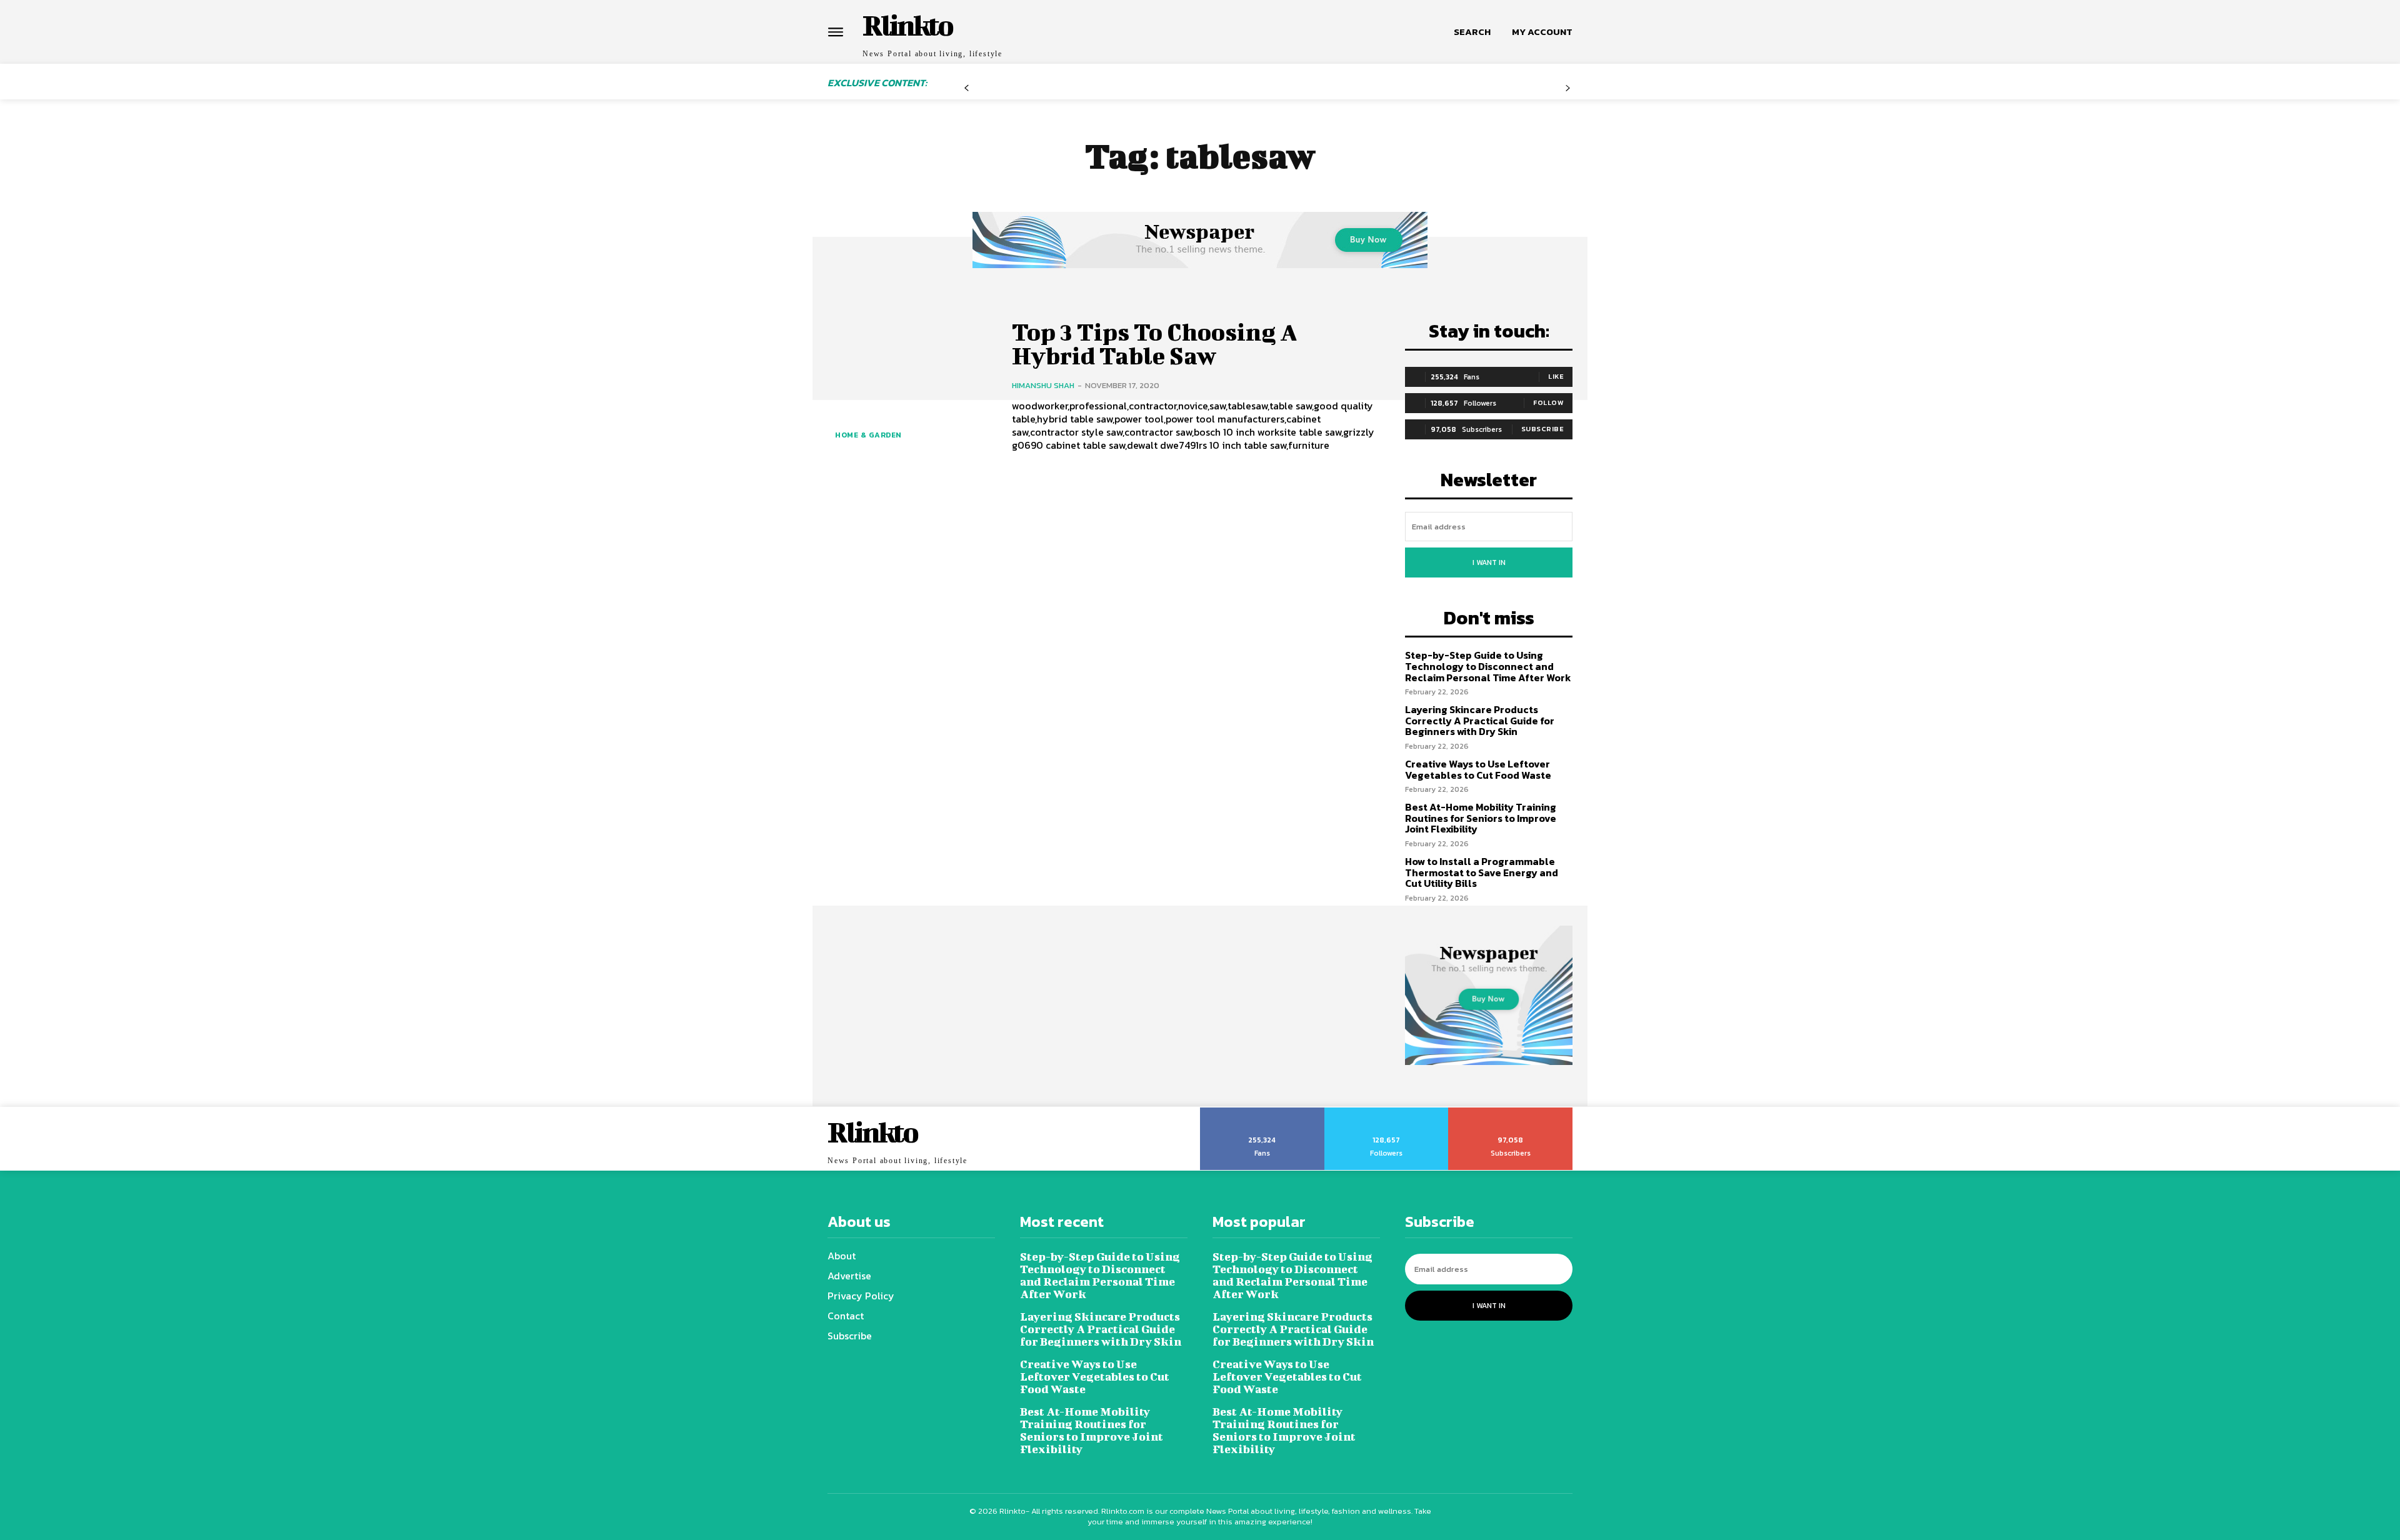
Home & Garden (868, 435)
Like (1556, 376)
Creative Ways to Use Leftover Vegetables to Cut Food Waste (1478, 769)
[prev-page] (967, 93)
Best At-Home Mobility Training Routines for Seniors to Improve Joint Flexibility (1481, 818)
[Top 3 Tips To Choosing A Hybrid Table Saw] (910, 386)
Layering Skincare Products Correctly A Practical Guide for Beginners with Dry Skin (1480, 720)
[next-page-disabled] (1568, 93)
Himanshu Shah (1043, 385)
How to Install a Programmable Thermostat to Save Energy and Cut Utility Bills (1482, 872)
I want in (1489, 562)
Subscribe (1543, 429)
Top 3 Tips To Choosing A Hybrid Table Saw (1154, 344)
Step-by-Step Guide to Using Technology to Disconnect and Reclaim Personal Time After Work (1488, 666)
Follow (1548, 402)
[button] (1472, 32)
